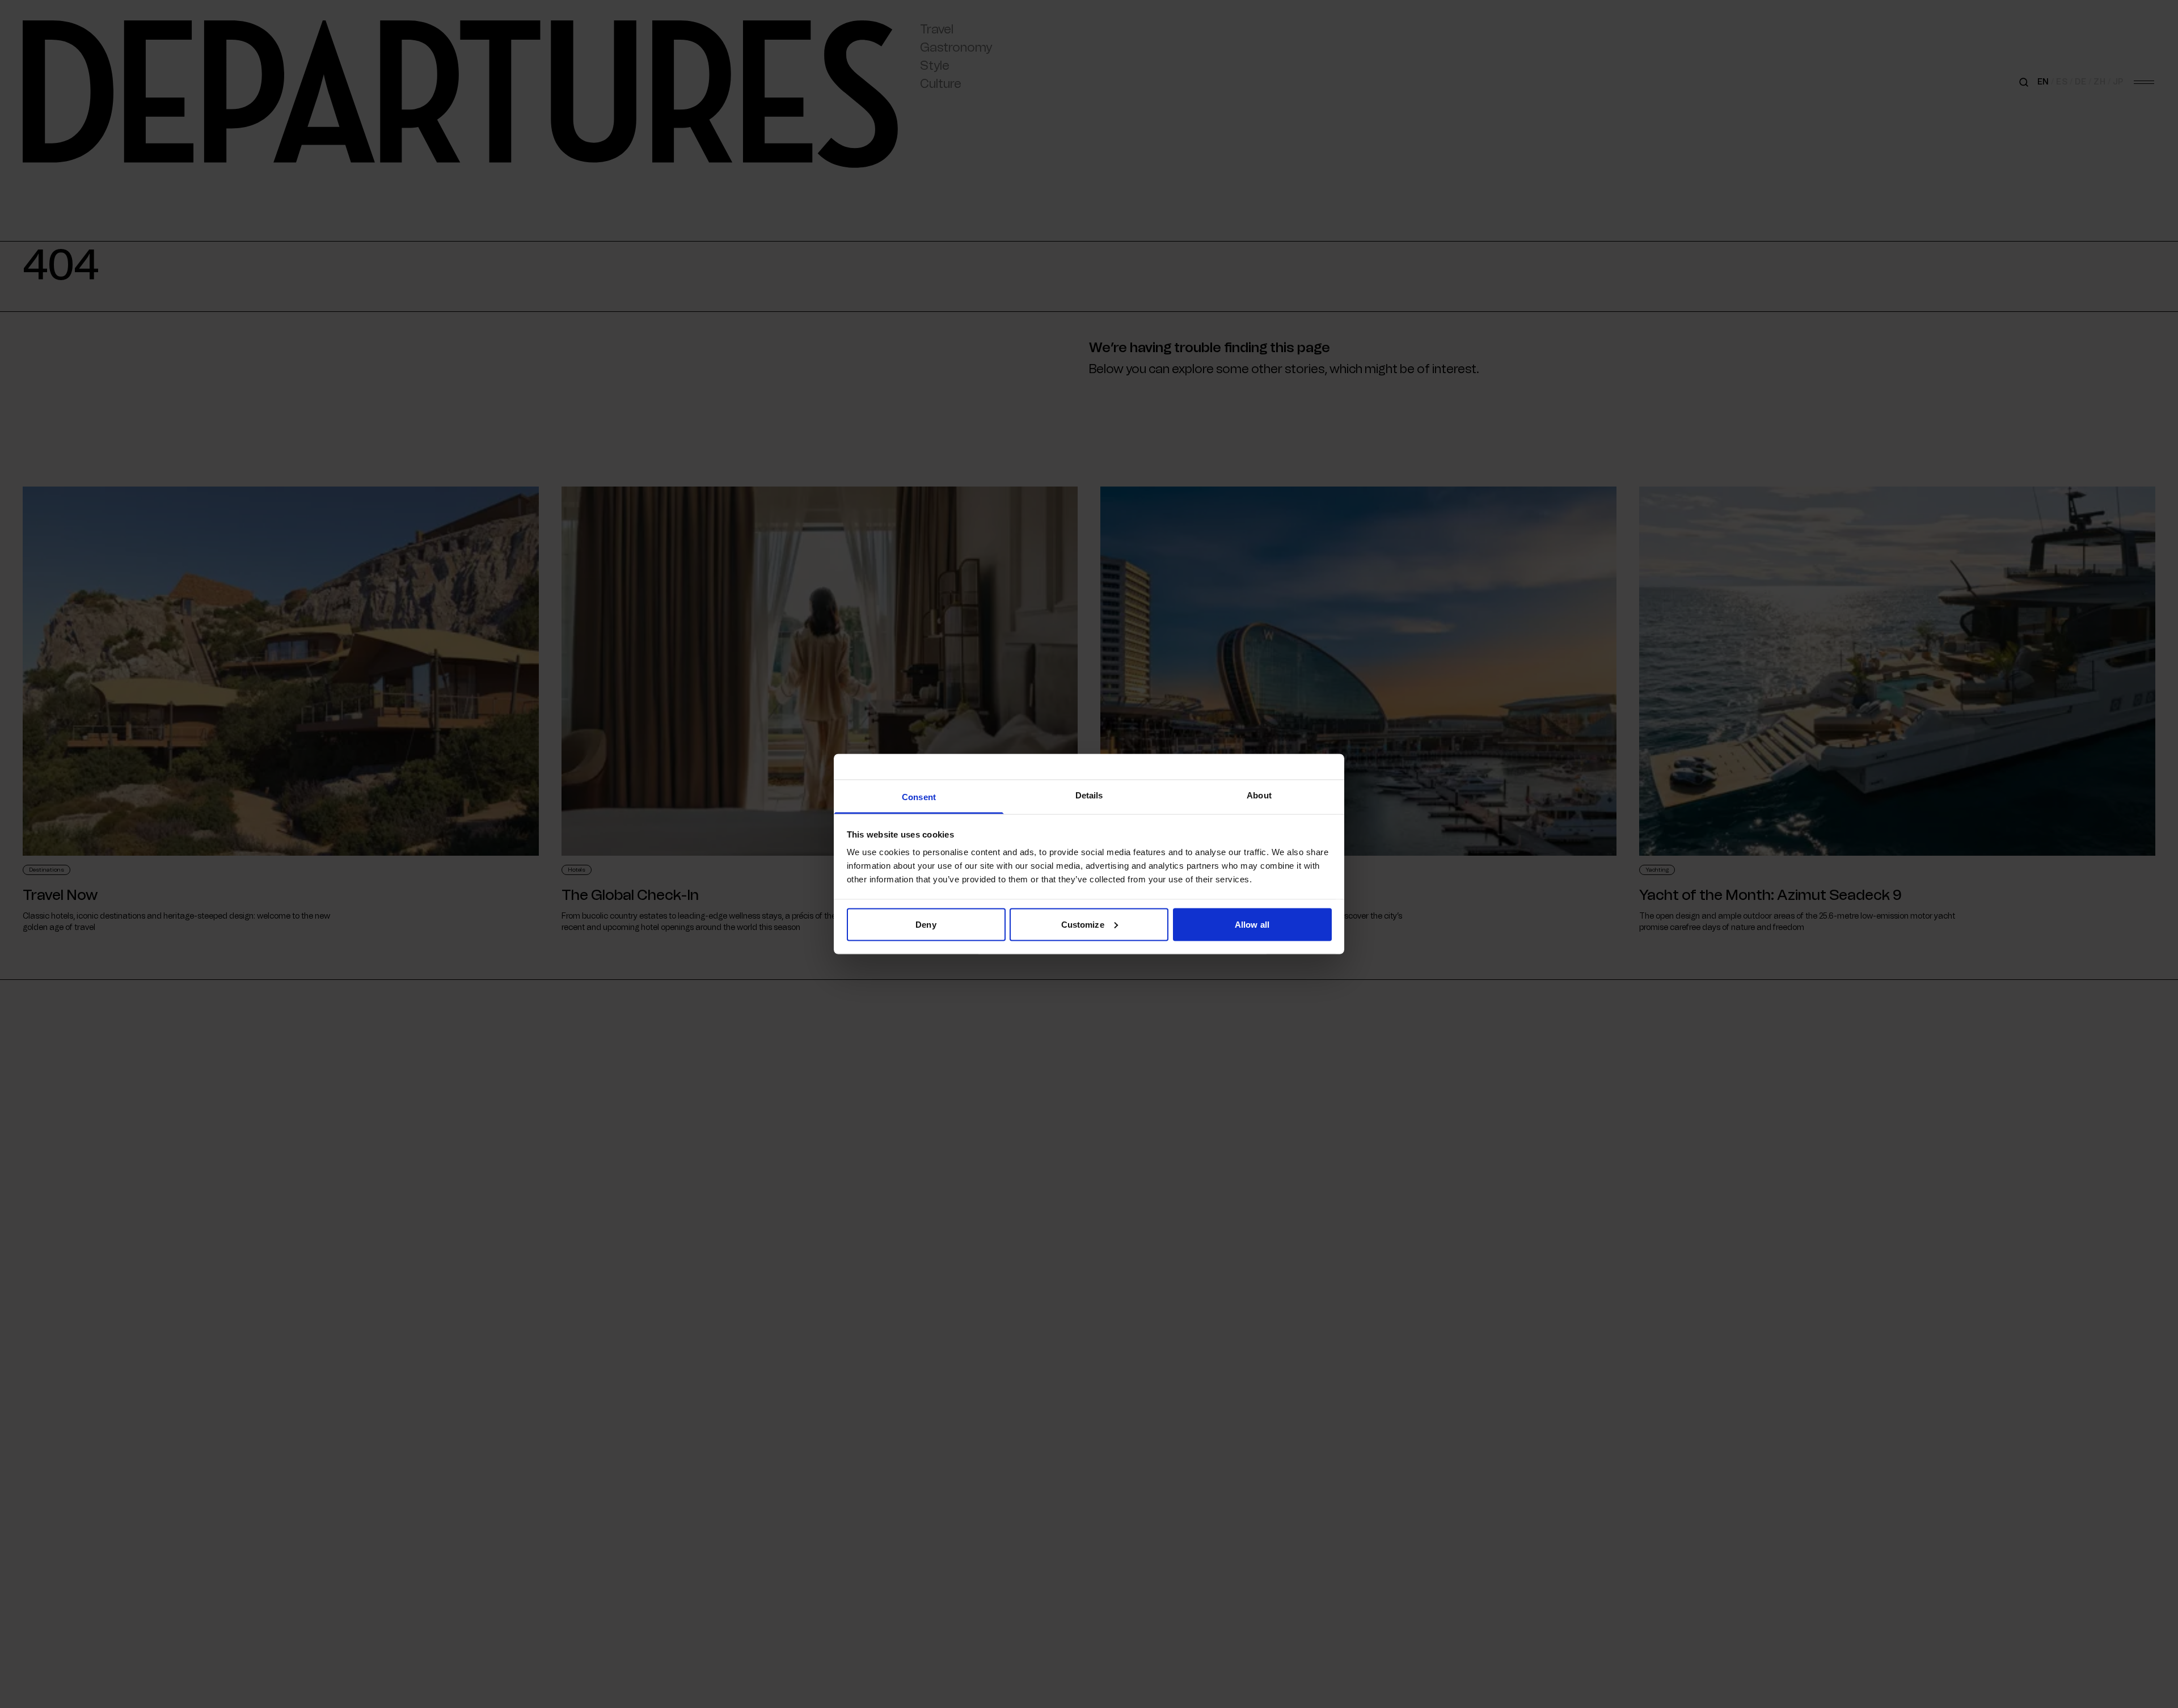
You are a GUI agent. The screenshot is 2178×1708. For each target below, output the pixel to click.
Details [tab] (1089, 795)
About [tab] (1259, 795)
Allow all (1252, 924)
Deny (926, 924)
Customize (1083, 924)
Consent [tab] (919, 797)
